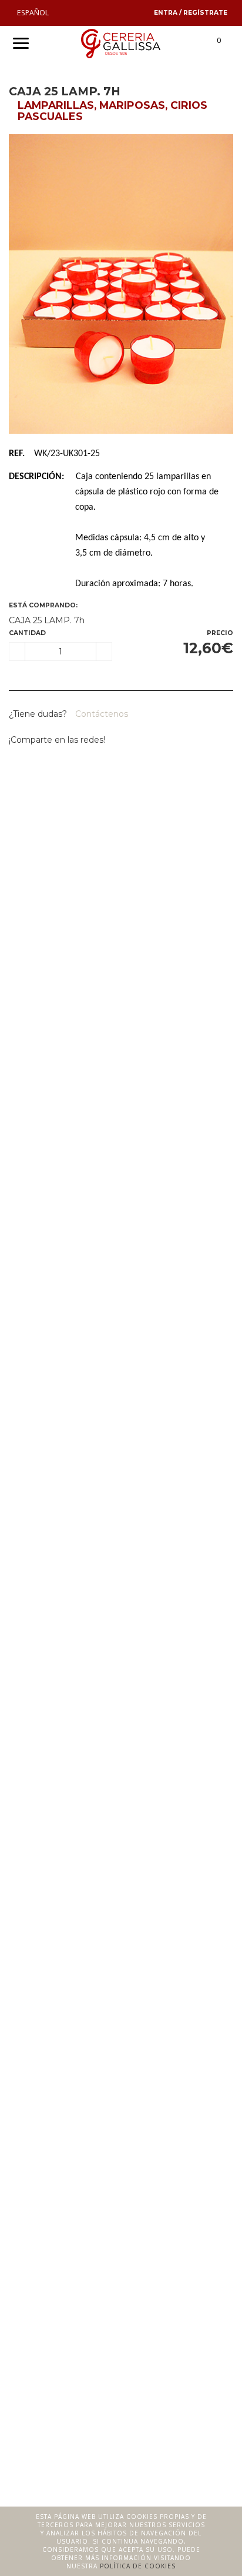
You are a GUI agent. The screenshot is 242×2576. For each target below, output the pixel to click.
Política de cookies (138, 2566)
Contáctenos (100, 714)
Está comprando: (43, 605)
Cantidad (27, 633)
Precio (220, 633)
